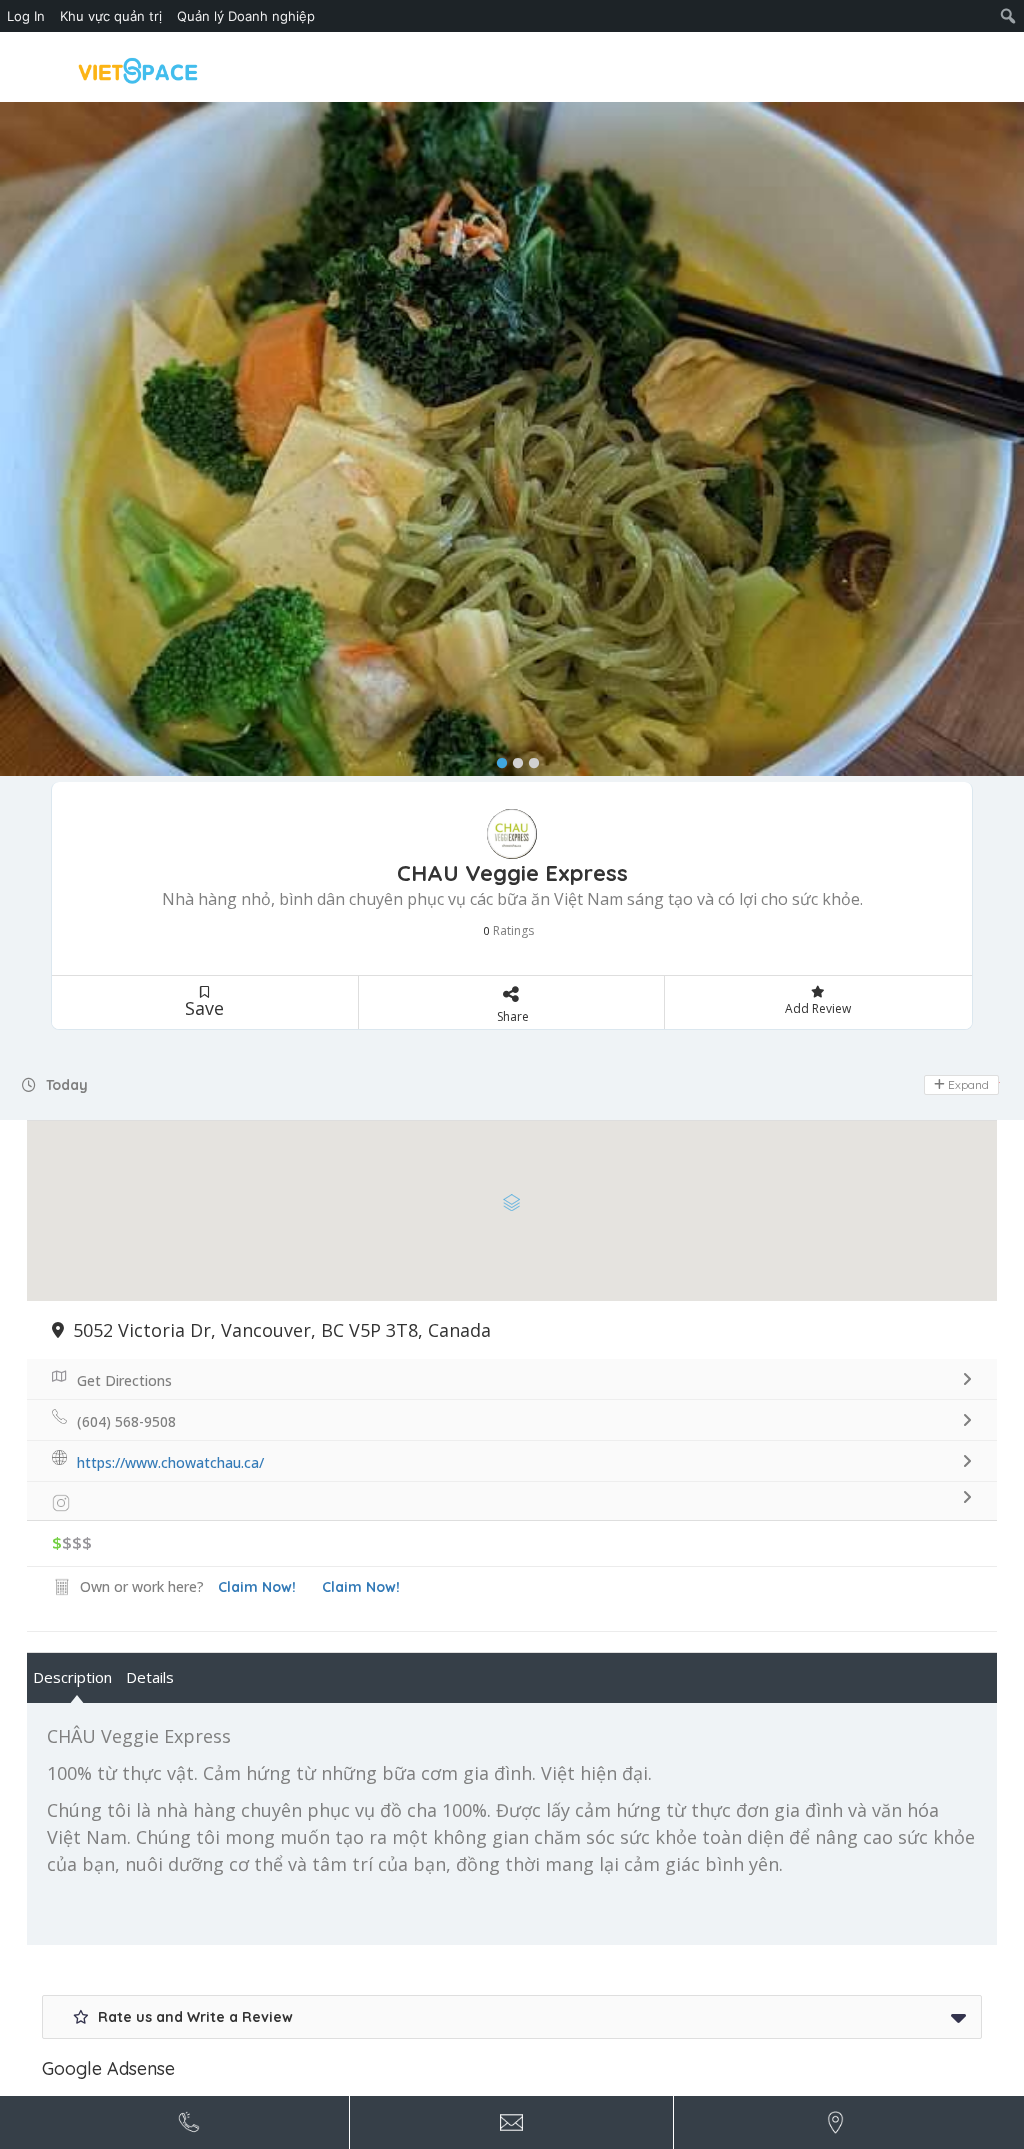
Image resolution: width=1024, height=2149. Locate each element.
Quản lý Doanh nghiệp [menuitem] (246, 16)
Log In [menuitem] (26, 16)
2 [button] (513, 759)
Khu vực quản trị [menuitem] (111, 16)
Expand (967, 1084)
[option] (512, 439)
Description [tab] (72, 1677)
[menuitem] (1008, 16)
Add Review (818, 1008)
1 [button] (497, 759)
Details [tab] (150, 1677)
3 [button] (529, 759)
